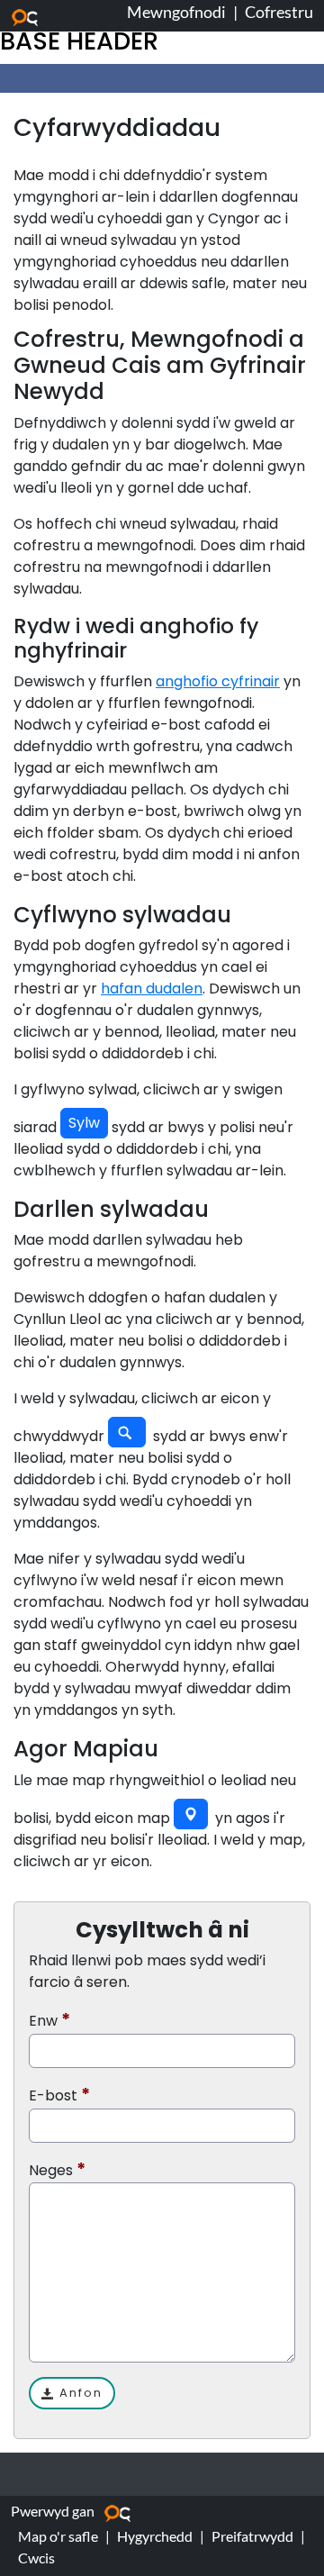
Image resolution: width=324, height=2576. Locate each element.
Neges (51, 2170)
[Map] (191, 1814)
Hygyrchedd (155, 2536)
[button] (84, 1123)
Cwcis (36, 2558)
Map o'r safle (58, 2536)
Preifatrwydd (252, 2536)
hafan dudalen (152, 989)
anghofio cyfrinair (218, 681)
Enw (43, 2021)
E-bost (53, 2095)
